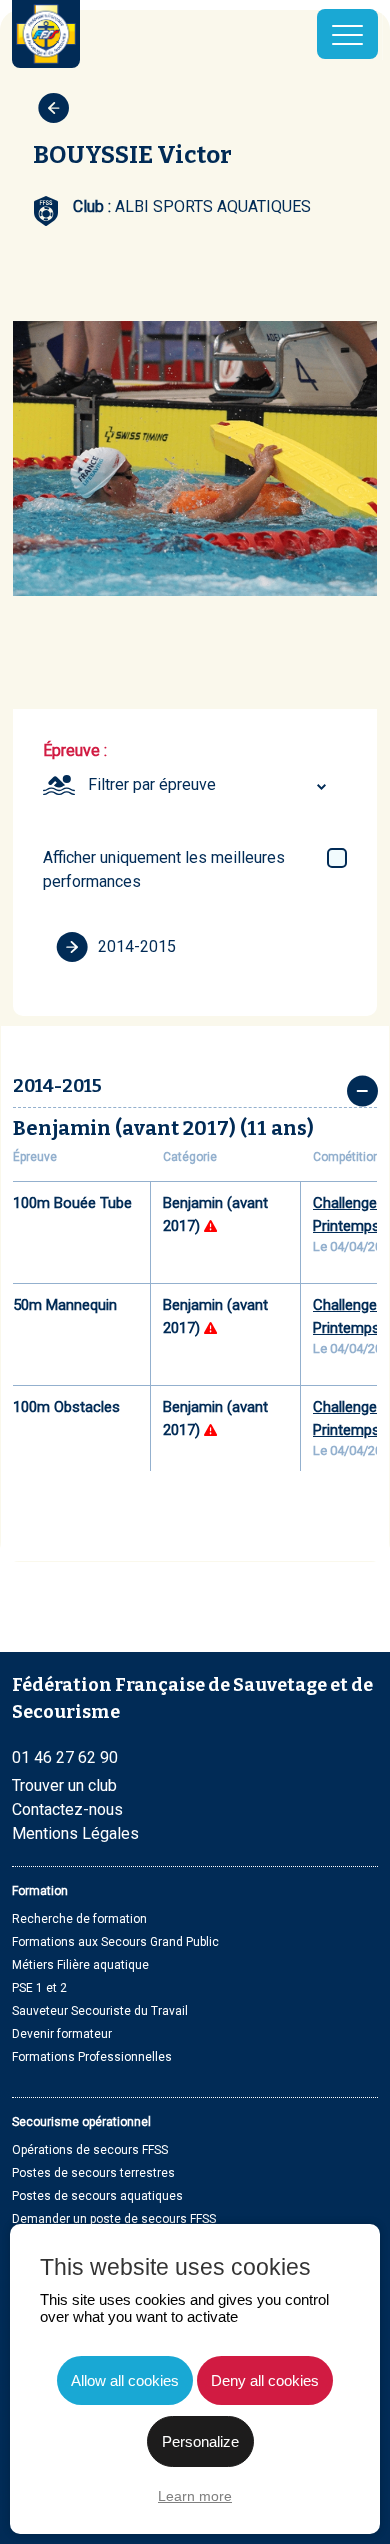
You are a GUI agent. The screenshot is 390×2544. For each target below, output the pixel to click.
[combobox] (210, 785)
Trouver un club (64, 1785)
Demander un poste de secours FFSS (114, 2219)
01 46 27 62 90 (65, 1757)
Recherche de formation (79, 1919)
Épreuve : (75, 750)
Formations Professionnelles (92, 2057)
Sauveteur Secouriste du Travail (100, 2011)
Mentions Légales (75, 1833)
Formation (40, 1891)
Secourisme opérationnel (81, 2122)
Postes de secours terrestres (93, 2173)
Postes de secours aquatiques (97, 2196)
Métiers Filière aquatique (80, 1965)
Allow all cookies (125, 2380)
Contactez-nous (67, 1809)
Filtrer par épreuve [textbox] (152, 784)
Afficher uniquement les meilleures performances (164, 869)
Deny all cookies (265, 2380)
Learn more (195, 2496)
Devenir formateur (62, 2034)
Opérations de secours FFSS (90, 2150)
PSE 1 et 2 (39, 1988)
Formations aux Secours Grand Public (115, 1942)
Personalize (200, 2441)
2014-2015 (137, 946)
